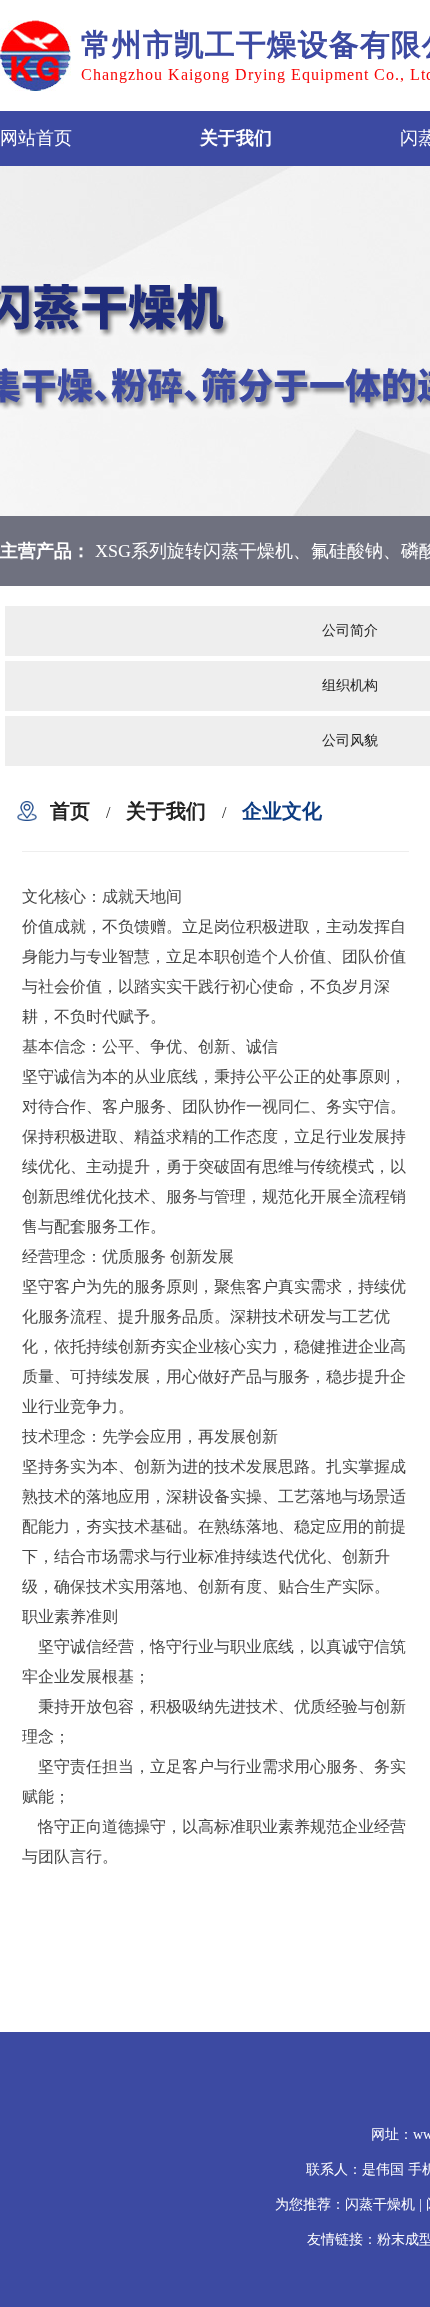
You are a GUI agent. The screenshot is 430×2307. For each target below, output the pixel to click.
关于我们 (236, 138)
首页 (70, 811)
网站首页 (36, 138)
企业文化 (282, 811)
